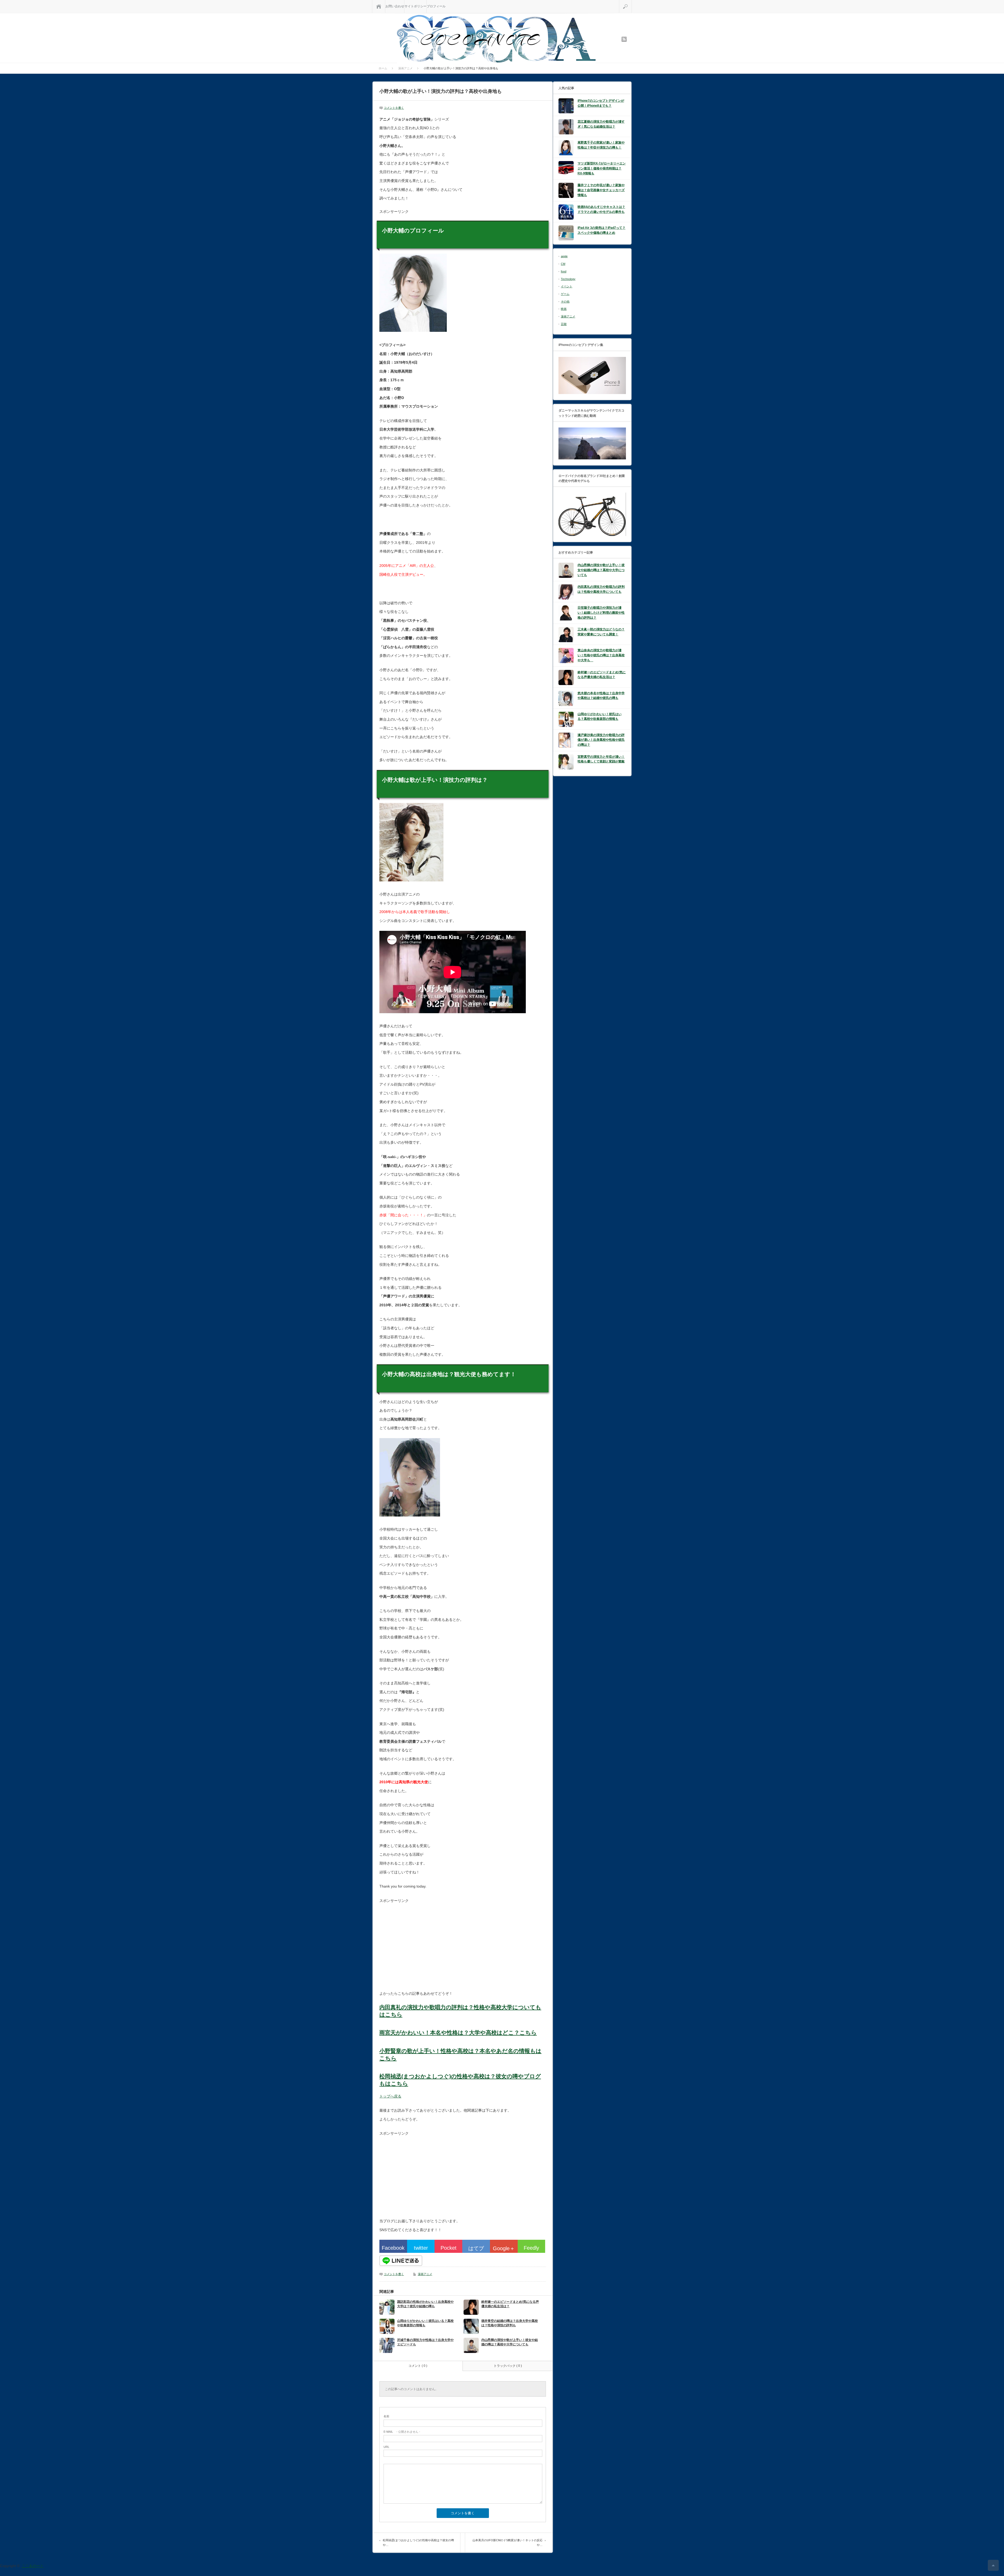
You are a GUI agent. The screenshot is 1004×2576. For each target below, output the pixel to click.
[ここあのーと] (496, 39)
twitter (421, 2248)
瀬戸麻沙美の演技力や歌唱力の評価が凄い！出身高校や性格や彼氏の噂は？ (601, 740)
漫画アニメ (425, 2274)
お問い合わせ (395, 6)
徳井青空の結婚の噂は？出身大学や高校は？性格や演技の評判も (510, 2323)
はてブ (476, 2248)
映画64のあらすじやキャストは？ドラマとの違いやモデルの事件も (601, 209)
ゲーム (565, 294)
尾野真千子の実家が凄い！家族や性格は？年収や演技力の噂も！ (601, 145)
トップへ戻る (390, 2096)
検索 (632, 2)
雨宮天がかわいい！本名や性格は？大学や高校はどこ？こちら (458, 2033)
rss (624, 39)
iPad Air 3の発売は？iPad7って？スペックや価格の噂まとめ (601, 230)
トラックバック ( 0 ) (508, 2366)
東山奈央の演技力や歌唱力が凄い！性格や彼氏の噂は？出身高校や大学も (601, 655)
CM (563, 264)
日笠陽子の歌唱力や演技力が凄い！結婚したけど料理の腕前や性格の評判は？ (601, 612)
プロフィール (436, 6)
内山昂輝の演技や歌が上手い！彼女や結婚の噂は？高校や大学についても (510, 2342)
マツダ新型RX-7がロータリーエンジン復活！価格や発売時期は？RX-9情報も (602, 168)
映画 (564, 309)
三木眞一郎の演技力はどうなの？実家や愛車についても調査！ (601, 632)
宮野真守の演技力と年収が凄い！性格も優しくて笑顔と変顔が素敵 (601, 759)
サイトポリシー (415, 6)
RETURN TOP (993, 2565)
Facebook (393, 2248)
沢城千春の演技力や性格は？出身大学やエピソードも (425, 2342)
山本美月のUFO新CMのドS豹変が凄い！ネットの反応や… (507, 2543)
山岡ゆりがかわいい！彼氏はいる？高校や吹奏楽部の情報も (425, 2323)
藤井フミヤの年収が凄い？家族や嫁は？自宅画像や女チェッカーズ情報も (601, 190)
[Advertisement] (423, 1947)
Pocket (449, 2248)
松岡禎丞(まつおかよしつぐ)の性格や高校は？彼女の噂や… (418, 2543)
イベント (567, 286)
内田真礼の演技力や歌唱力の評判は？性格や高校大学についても (601, 589)
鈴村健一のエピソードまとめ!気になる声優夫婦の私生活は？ (510, 2304)
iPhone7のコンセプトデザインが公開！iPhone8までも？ (601, 103)
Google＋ (504, 2248)
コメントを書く (394, 108)
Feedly (531, 2248)
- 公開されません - (402, 2432)
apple (564, 256)
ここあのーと (33, 2566)
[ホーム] (379, 6)
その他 (565, 301)
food (564, 271)
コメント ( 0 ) (418, 2366)
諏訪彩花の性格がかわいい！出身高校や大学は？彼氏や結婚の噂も (425, 2304)
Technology (568, 279)
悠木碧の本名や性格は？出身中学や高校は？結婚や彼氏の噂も (601, 696)
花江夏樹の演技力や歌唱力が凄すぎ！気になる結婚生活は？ (601, 124)
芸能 (564, 324)
